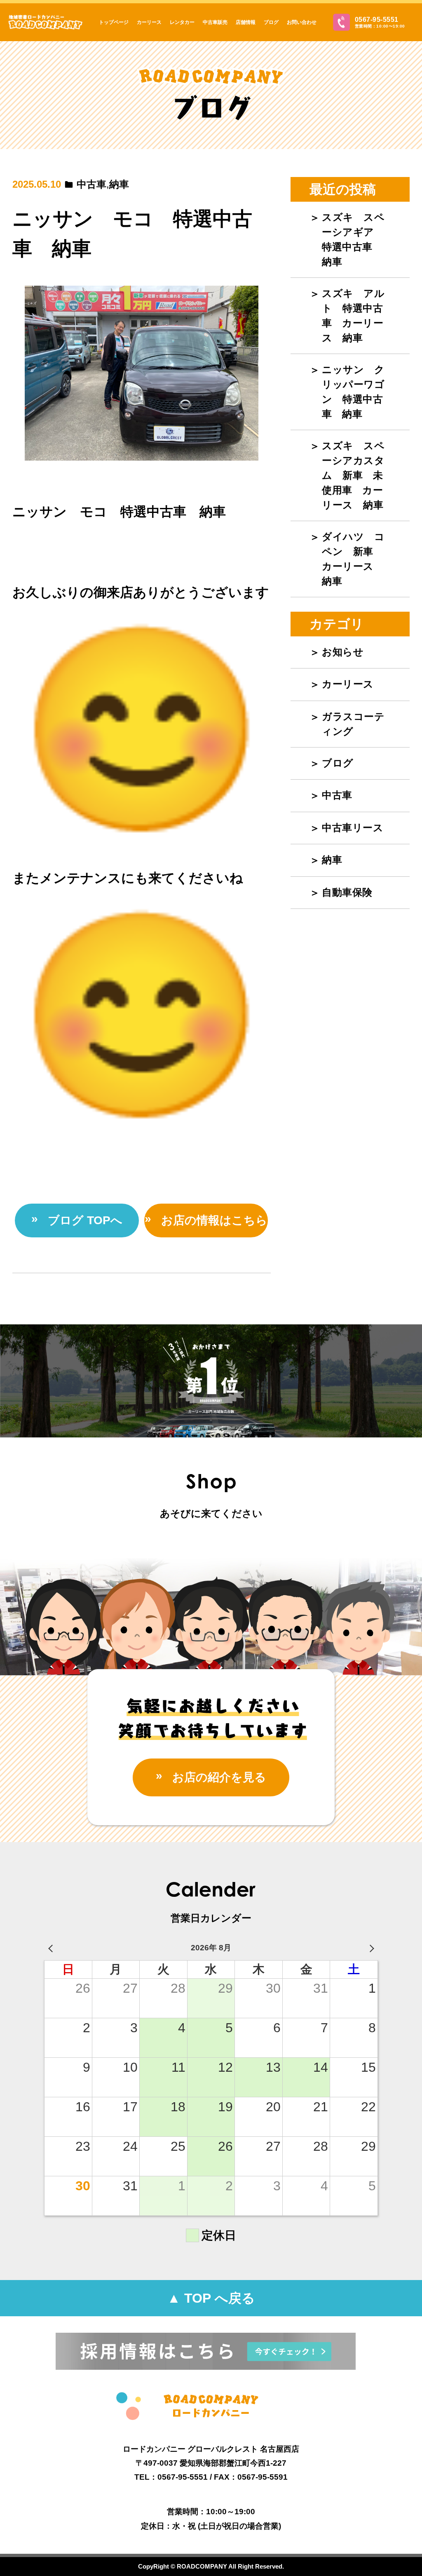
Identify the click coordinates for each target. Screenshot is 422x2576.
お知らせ (343, 652)
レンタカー (182, 22)
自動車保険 (347, 892)
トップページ (114, 22)
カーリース (149, 22)
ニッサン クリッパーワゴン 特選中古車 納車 (353, 392)
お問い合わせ (302, 22)
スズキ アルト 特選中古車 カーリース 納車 (353, 316)
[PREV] (52, 1948)
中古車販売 (215, 22)
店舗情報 (246, 22)
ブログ (271, 22)
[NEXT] (370, 1948)
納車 (119, 184)
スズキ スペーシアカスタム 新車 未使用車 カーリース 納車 (353, 475)
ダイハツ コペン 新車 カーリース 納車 (353, 559)
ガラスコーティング (353, 724)
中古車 (91, 184)
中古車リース (353, 828)
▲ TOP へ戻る (211, 2298)
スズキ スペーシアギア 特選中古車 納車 (353, 239)
